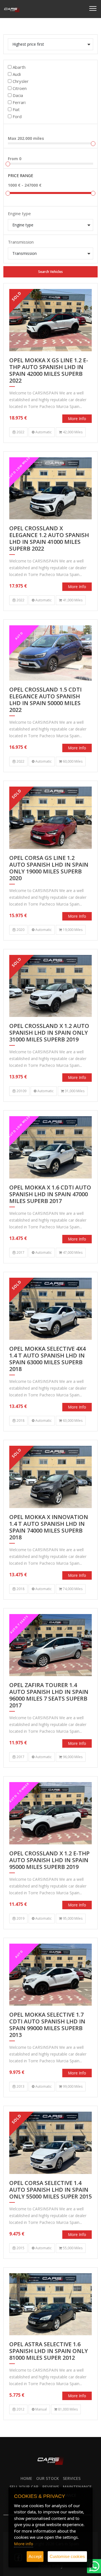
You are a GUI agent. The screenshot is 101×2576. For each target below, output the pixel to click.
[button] (50, 44)
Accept (35, 2556)
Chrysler (21, 81)
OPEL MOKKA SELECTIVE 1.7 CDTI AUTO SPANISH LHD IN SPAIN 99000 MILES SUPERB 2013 (47, 2025)
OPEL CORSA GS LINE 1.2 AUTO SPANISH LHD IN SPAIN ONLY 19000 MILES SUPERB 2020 (49, 868)
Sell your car (24, 2487)
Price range (20, 176)
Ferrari (19, 102)
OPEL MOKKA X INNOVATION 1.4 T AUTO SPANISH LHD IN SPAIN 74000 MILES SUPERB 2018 (49, 1527)
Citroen (20, 88)
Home (26, 2478)
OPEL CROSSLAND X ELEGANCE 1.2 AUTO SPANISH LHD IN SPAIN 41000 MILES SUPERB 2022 (49, 539)
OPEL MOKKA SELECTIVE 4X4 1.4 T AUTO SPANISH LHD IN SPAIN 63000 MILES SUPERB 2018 (47, 1359)
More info (77, 419)
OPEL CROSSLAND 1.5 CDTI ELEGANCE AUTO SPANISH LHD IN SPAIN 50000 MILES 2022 (45, 700)
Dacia (18, 95)
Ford (17, 116)
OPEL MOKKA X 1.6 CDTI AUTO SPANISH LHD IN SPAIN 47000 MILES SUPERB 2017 (50, 1194)
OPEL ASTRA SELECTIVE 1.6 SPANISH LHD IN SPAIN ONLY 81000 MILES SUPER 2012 (49, 2351)
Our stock (48, 2478)
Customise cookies (67, 2556)
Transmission (21, 242)
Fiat (16, 109)
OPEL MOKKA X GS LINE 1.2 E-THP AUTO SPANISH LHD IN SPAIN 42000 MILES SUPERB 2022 (49, 371)
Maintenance (77, 2487)
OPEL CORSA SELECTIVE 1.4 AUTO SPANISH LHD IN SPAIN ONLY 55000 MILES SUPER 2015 (50, 2190)
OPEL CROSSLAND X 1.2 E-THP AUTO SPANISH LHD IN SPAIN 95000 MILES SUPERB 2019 (49, 1860)
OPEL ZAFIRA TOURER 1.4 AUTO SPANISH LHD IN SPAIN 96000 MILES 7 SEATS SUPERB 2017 (49, 1695)
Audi (17, 74)
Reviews (51, 2487)
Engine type (19, 213)
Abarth (19, 67)
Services (72, 2478)
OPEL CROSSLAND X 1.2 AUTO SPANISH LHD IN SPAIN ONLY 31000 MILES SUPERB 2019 (49, 1033)
